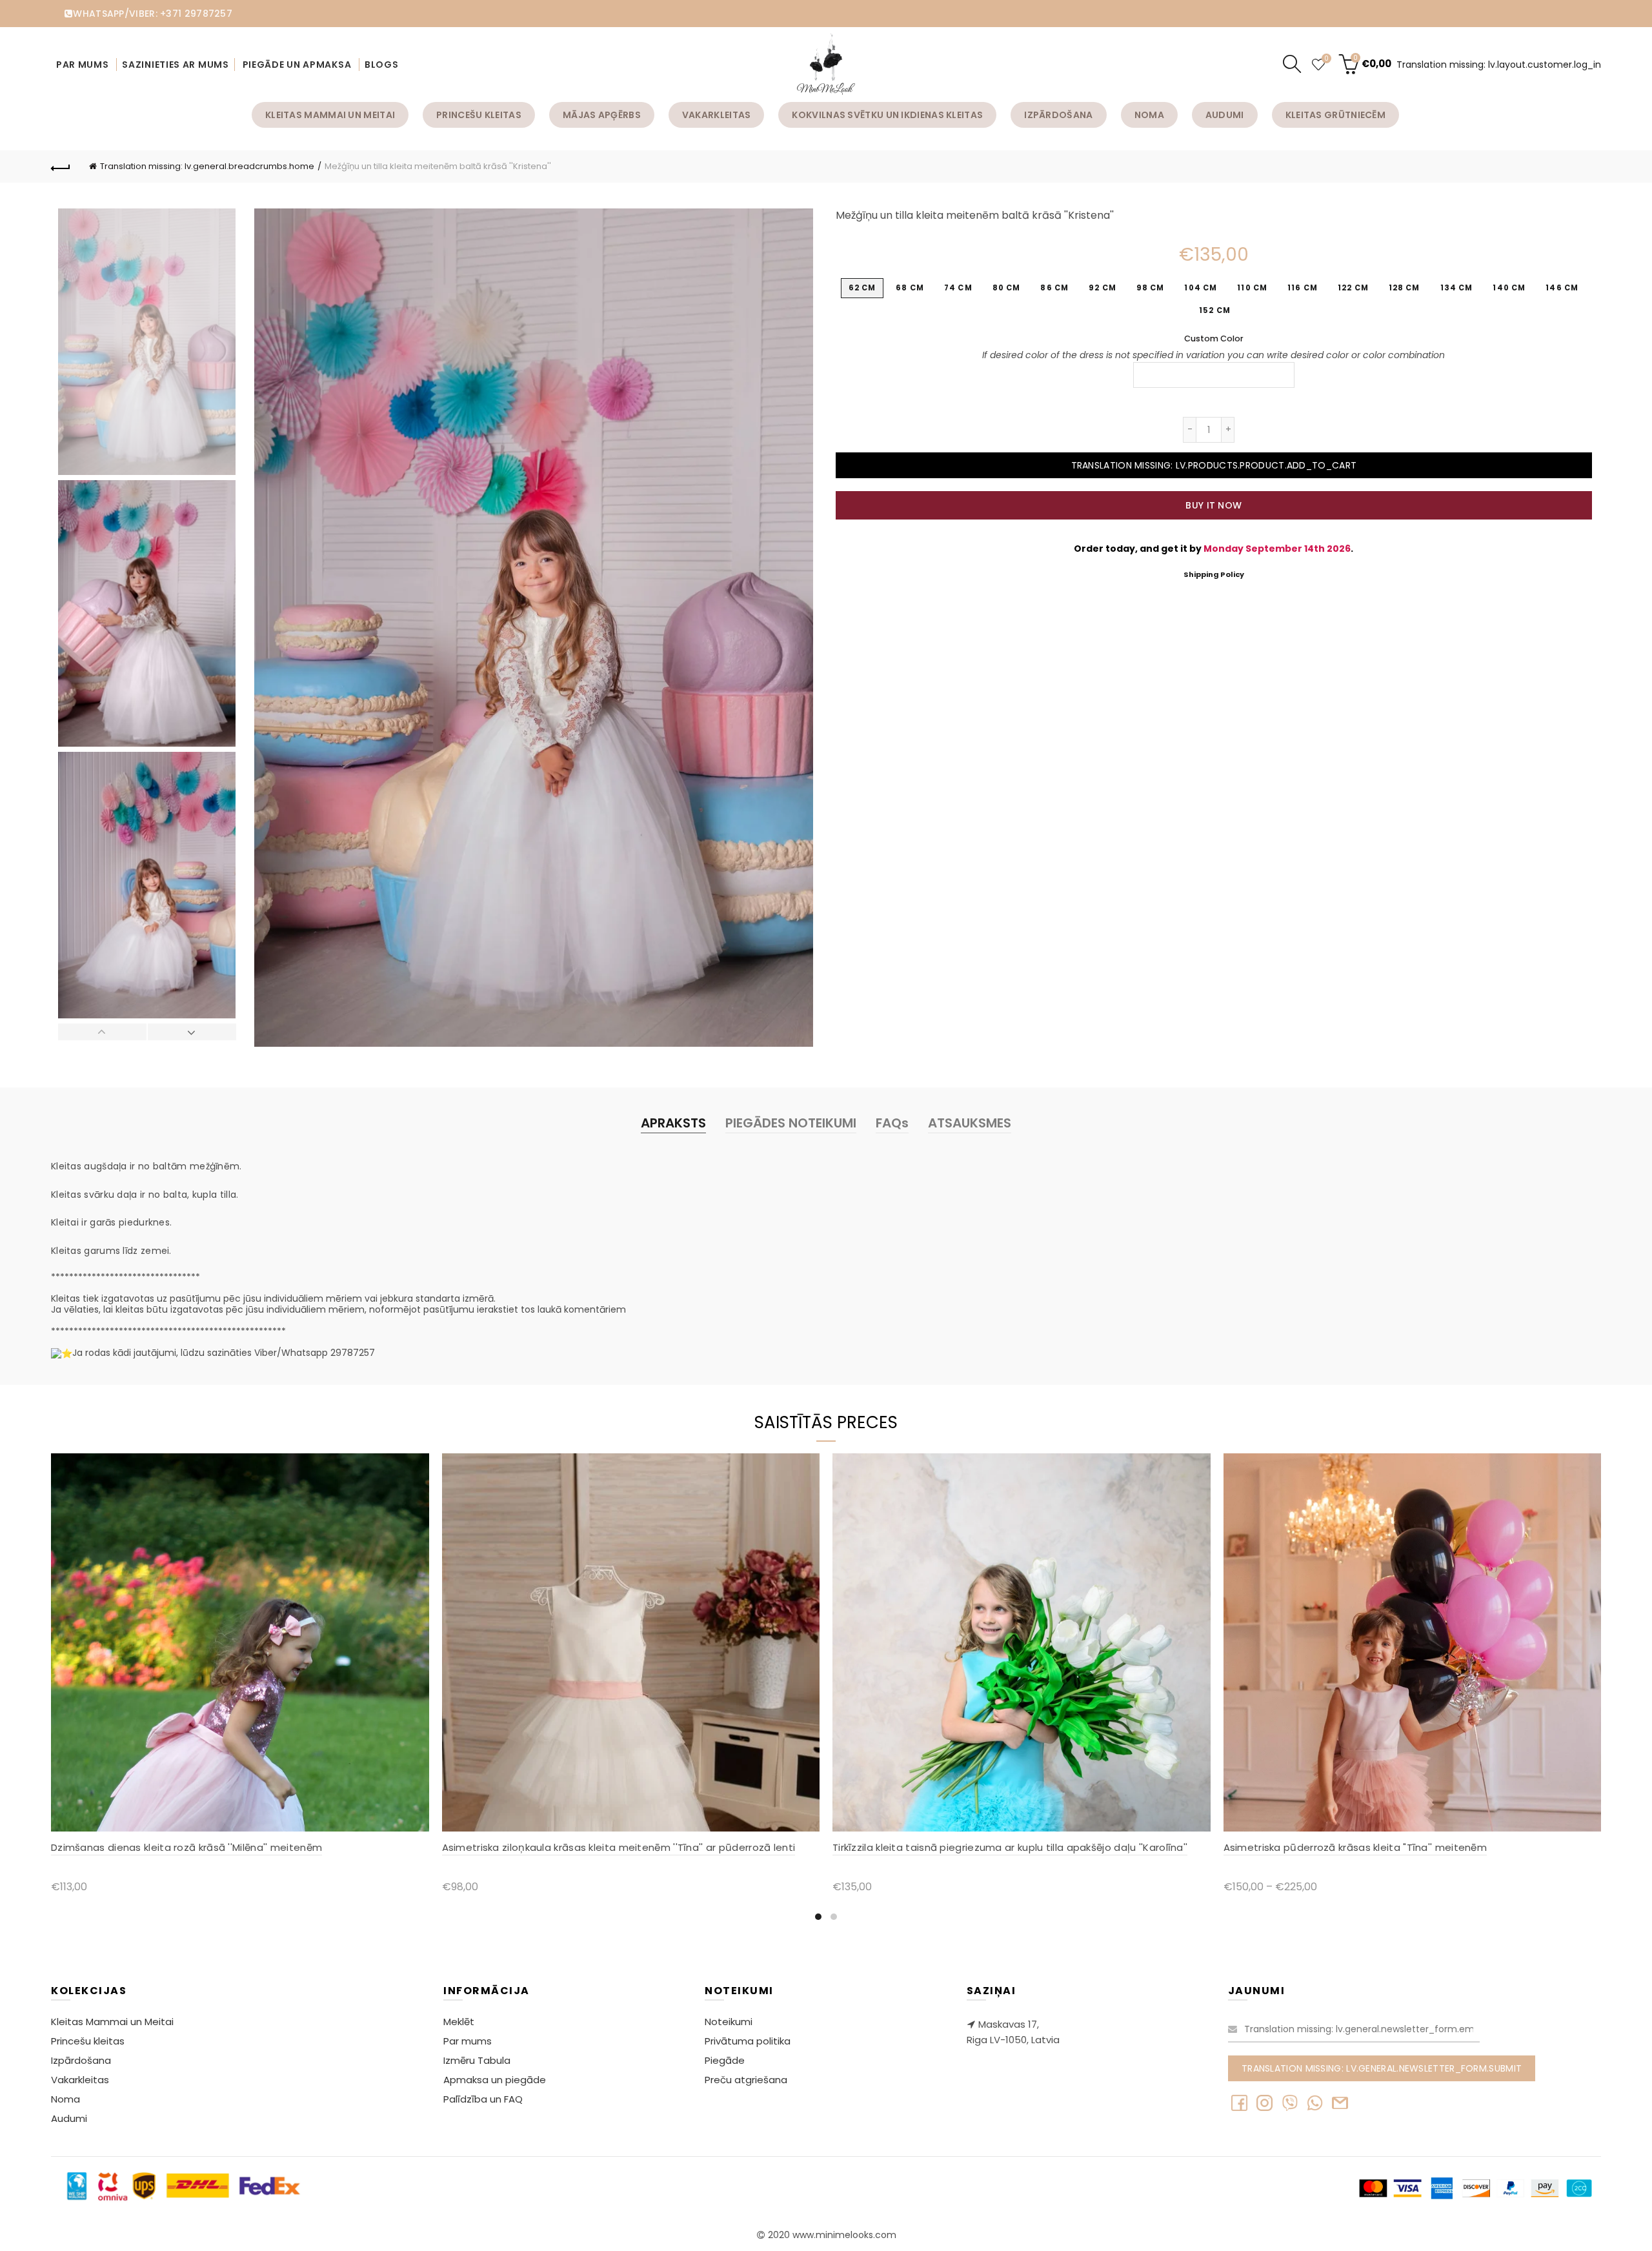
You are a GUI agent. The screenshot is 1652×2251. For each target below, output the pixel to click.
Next (192, 1032)
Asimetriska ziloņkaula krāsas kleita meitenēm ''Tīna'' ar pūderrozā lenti (619, 1847)
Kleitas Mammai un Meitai (330, 115)
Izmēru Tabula (477, 2060)
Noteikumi (729, 2022)
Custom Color (1214, 338)
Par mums (84, 65)
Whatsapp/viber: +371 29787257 (153, 14)
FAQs (892, 1123)
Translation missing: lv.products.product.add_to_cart (1214, 465)
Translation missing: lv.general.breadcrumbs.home (207, 166)
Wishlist (1326, 59)
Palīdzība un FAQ (483, 2099)
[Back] (61, 167)
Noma (1149, 115)
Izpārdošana (1058, 115)
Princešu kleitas (479, 115)
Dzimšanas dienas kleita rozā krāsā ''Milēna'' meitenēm (186, 1847)
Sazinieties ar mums (175, 65)
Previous (103, 1032)
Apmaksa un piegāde (495, 2080)
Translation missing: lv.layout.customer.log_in (1499, 65)
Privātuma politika (748, 2041)
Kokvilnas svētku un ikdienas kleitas (887, 115)
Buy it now (1214, 505)
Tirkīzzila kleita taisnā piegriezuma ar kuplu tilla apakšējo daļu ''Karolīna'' (1010, 1847)
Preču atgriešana (746, 2080)
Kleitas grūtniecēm (1335, 115)
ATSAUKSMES (970, 1123)
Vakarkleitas (717, 115)
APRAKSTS (673, 1123)
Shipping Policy (1214, 574)
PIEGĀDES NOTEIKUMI (791, 1123)
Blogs (382, 65)
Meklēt (459, 2022)
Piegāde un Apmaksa (297, 65)
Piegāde (725, 2060)
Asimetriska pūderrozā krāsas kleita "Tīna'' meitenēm (1355, 1847)
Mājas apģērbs (602, 115)
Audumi (1225, 115)
